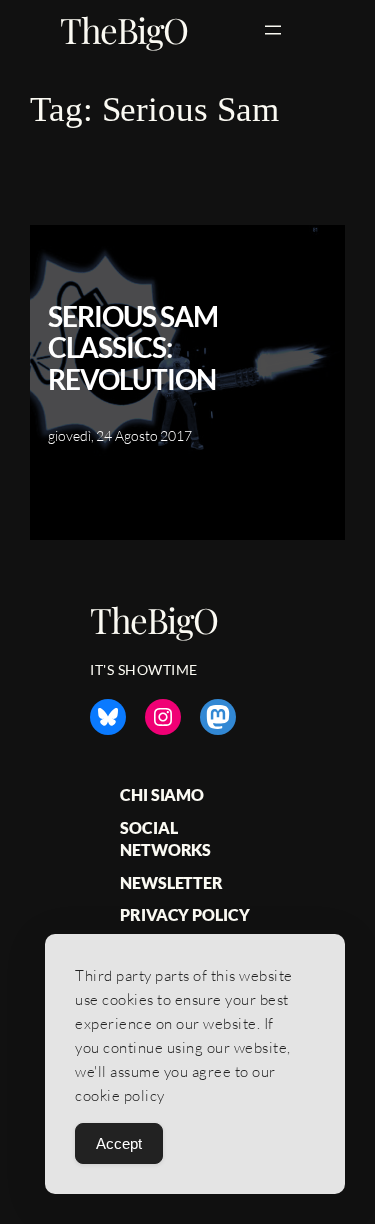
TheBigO (124, 29)
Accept (119, 1143)
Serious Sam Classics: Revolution (133, 348)
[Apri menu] (273, 30)
